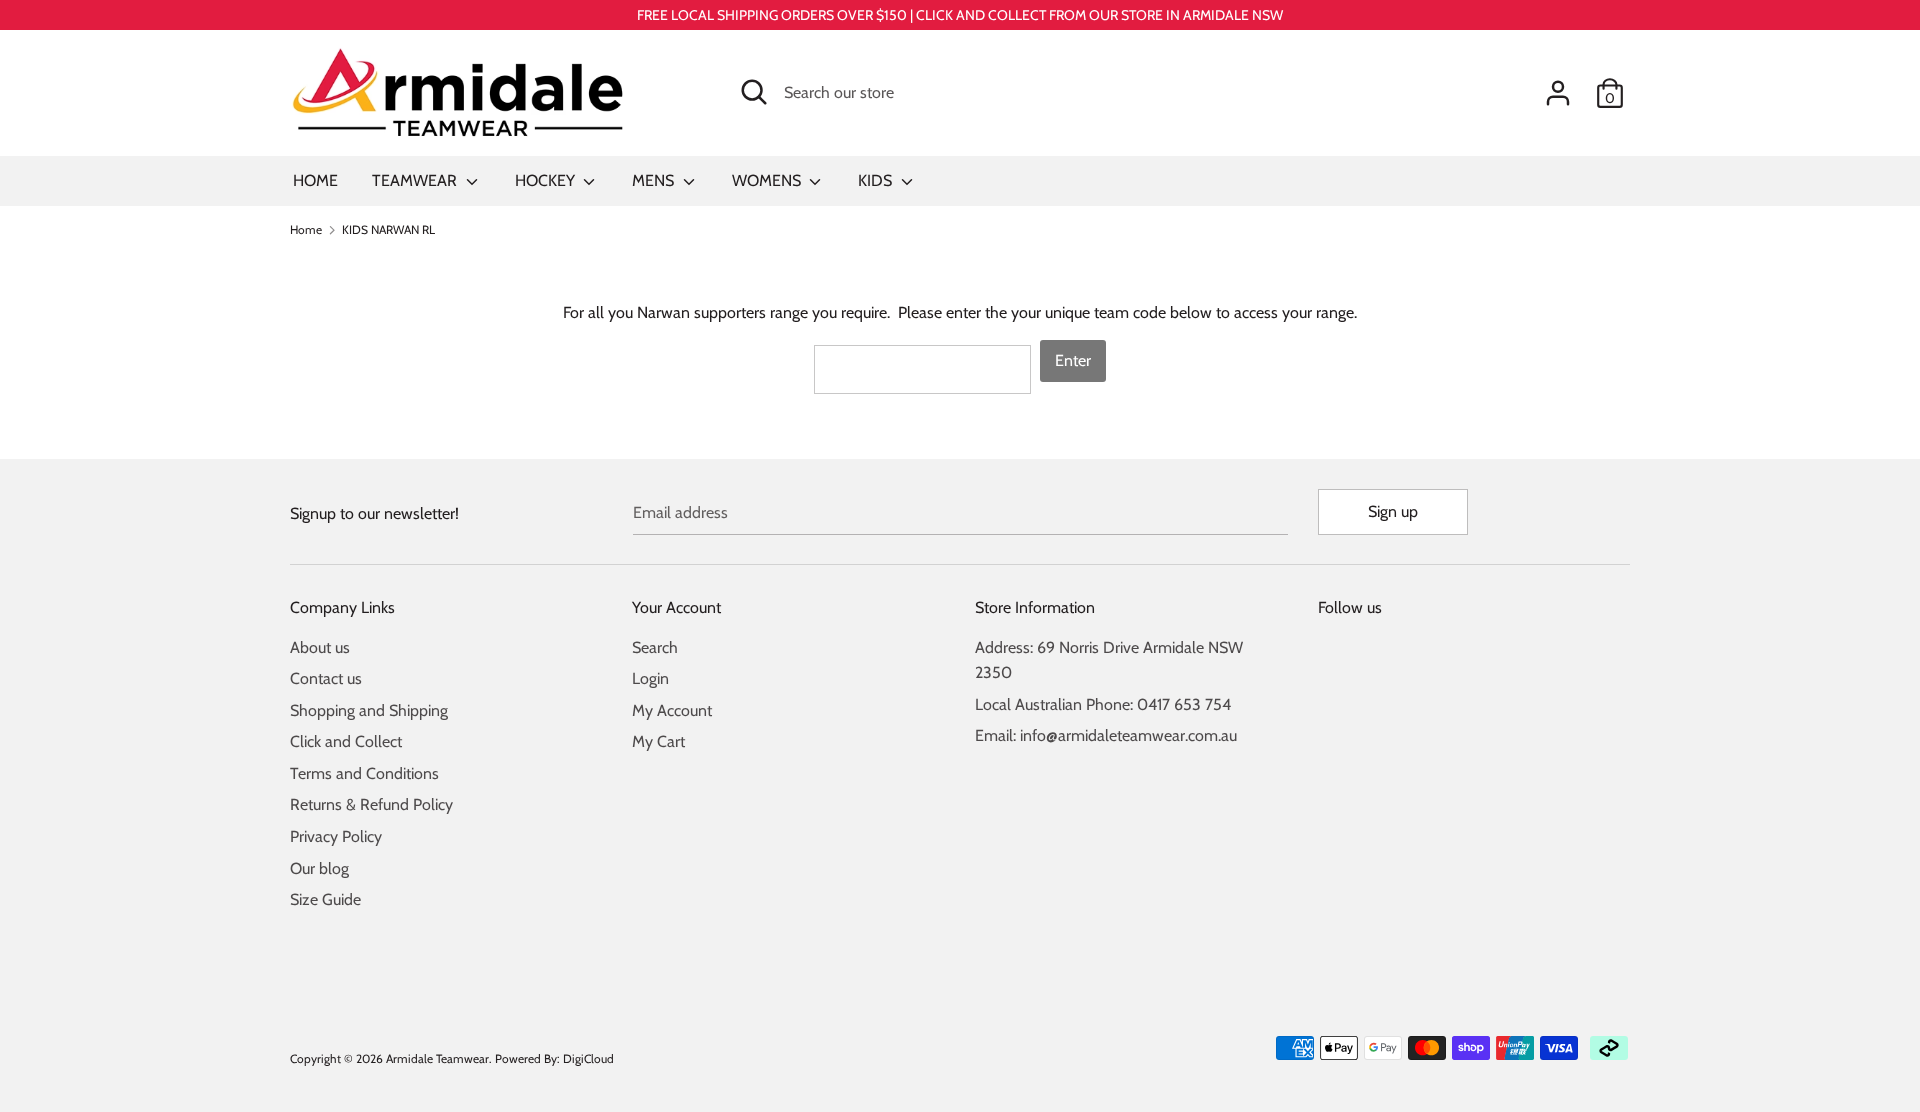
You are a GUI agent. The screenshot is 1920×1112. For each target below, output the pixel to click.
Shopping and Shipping (369, 710)
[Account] (1558, 85)
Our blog (319, 868)
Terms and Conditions (364, 773)
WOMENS (768, 180)
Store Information (1035, 607)
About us (320, 647)
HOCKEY (547, 180)
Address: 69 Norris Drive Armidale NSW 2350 (1109, 660)
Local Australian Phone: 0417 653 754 (1103, 704)
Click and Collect (346, 741)
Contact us (326, 678)
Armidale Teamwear (437, 1058)
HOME (315, 180)
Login (650, 678)
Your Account (676, 607)
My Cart (658, 741)
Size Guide (325, 899)
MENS (655, 180)
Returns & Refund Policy (371, 804)
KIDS (877, 180)
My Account (672, 710)
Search (655, 647)
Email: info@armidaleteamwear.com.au (1106, 735)
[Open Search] (754, 92)
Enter (1073, 360)
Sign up (1393, 511)
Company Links (342, 607)
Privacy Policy (336, 836)
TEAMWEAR (416, 180)
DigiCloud (588, 1058)
